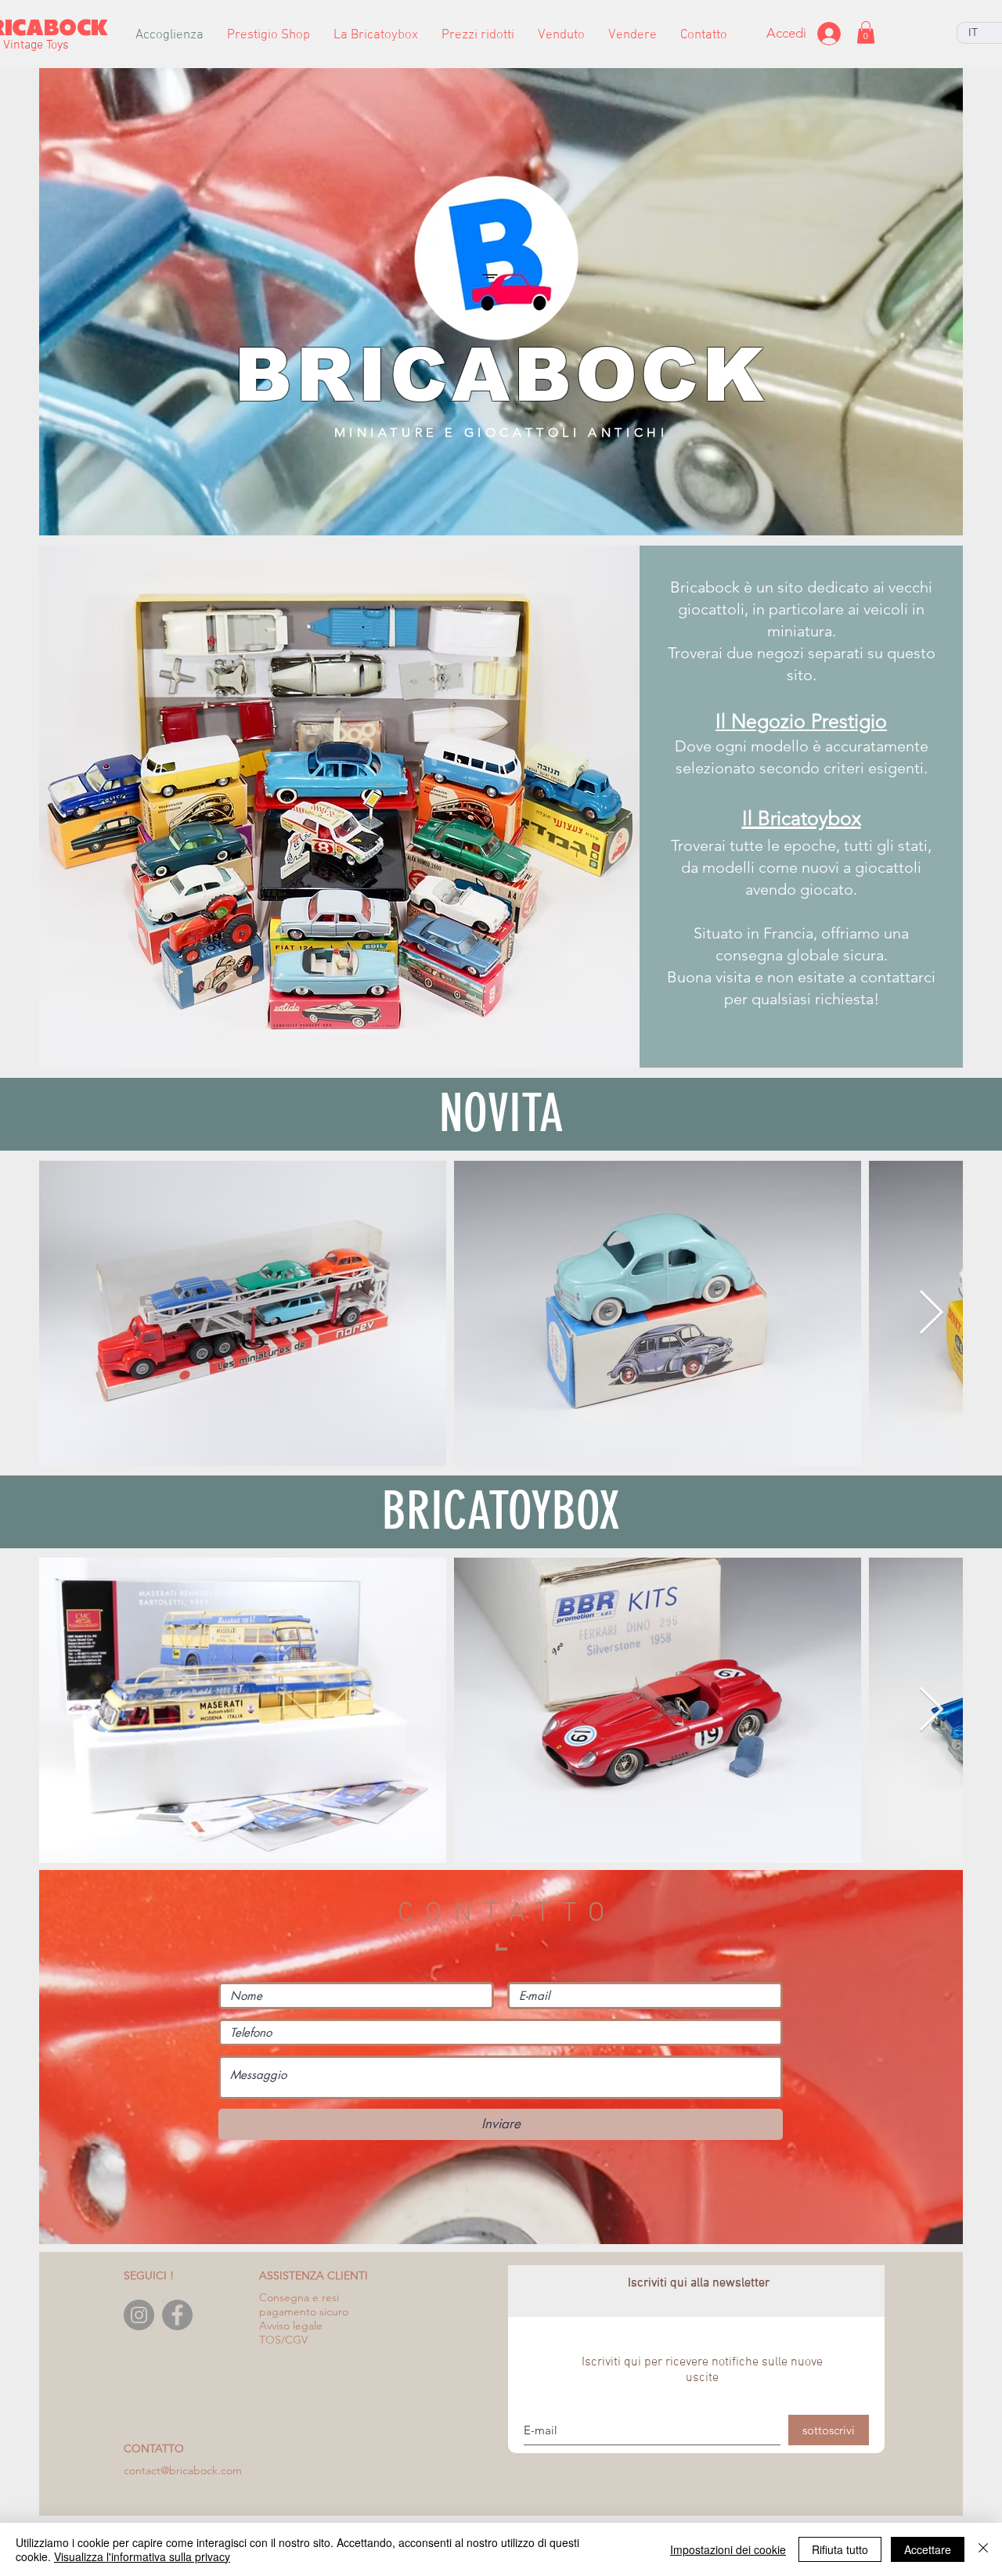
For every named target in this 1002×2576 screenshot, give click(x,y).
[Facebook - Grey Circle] (177, 2315)
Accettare (928, 2549)
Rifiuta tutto (840, 2549)
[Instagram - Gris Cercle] (139, 2315)
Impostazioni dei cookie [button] (728, 2549)
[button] (269, 36)
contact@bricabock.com (183, 2470)
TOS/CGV (283, 2340)
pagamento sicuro (304, 2311)
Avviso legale (291, 2326)
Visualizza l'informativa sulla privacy (142, 2556)
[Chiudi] (983, 2549)
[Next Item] (931, 1314)
